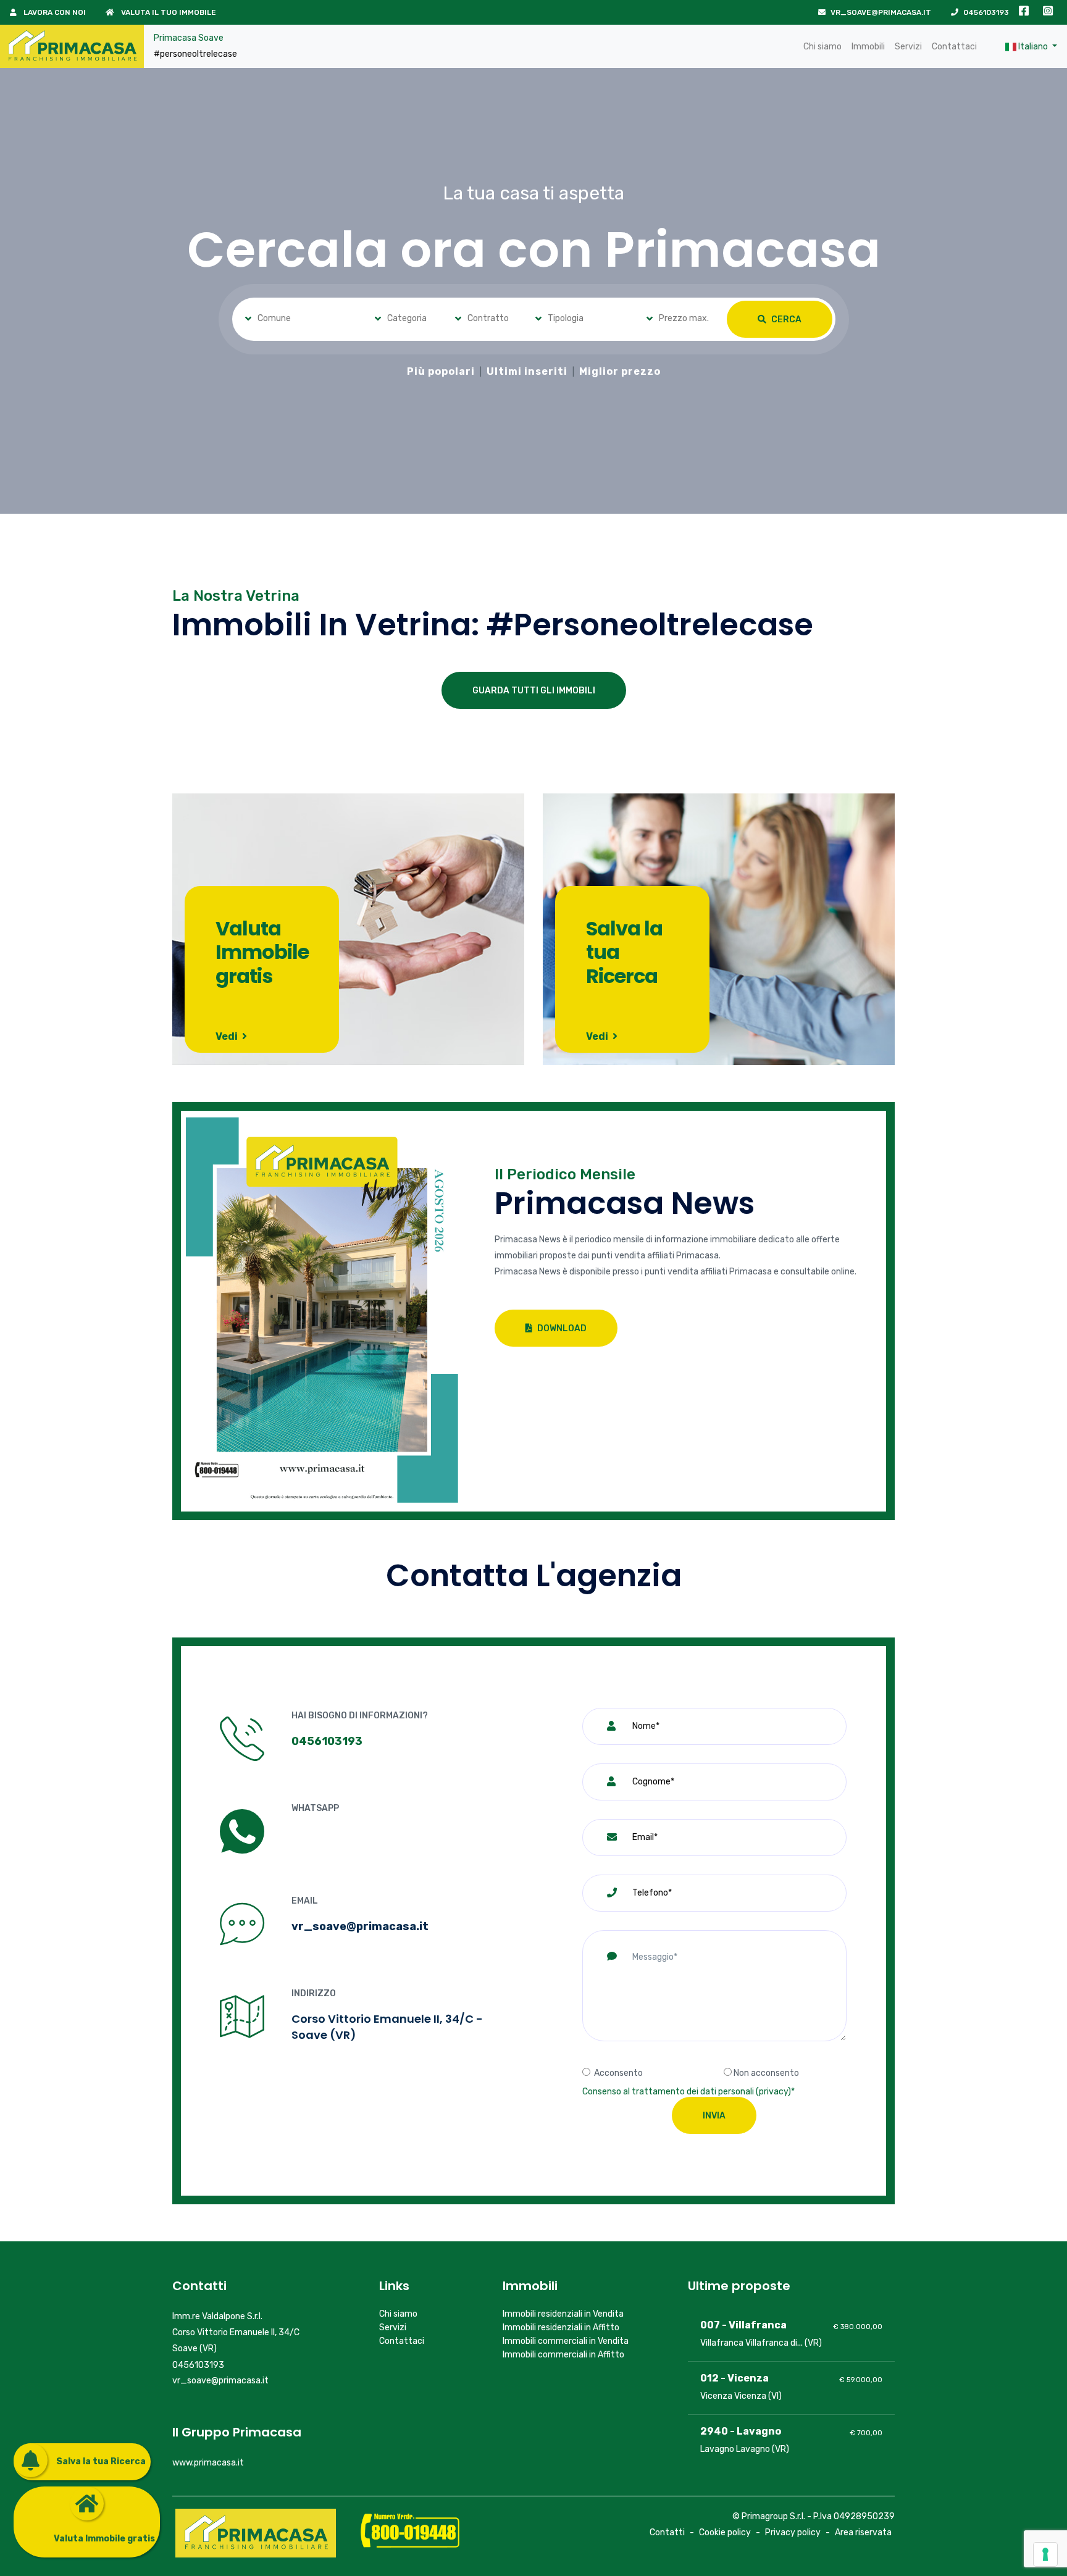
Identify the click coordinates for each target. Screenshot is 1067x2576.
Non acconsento (766, 2073)
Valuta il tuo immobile (168, 12)
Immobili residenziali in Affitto (561, 2327)
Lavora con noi (54, 12)
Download (561, 1328)
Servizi (908, 47)
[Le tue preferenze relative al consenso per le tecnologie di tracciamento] (1045, 2554)
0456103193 (986, 12)
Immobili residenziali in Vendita (563, 2314)
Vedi (228, 1036)
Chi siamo (822, 47)
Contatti (667, 2532)
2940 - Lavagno (741, 2431)
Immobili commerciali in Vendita (566, 2341)
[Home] (72, 46)
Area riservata (863, 2532)
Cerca (785, 320)
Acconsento (618, 2073)
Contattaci (954, 47)
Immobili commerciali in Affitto (563, 2355)
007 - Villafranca (743, 2325)
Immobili (868, 47)
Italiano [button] (1033, 47)
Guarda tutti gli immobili (534, 691)
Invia (714, 2116)
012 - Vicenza (734, 2378)
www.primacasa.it (208, 2463)
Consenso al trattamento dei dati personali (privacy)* (688, 2092)
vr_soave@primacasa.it (881, 12)
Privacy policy (793, 2532)
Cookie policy (725, 2532)
